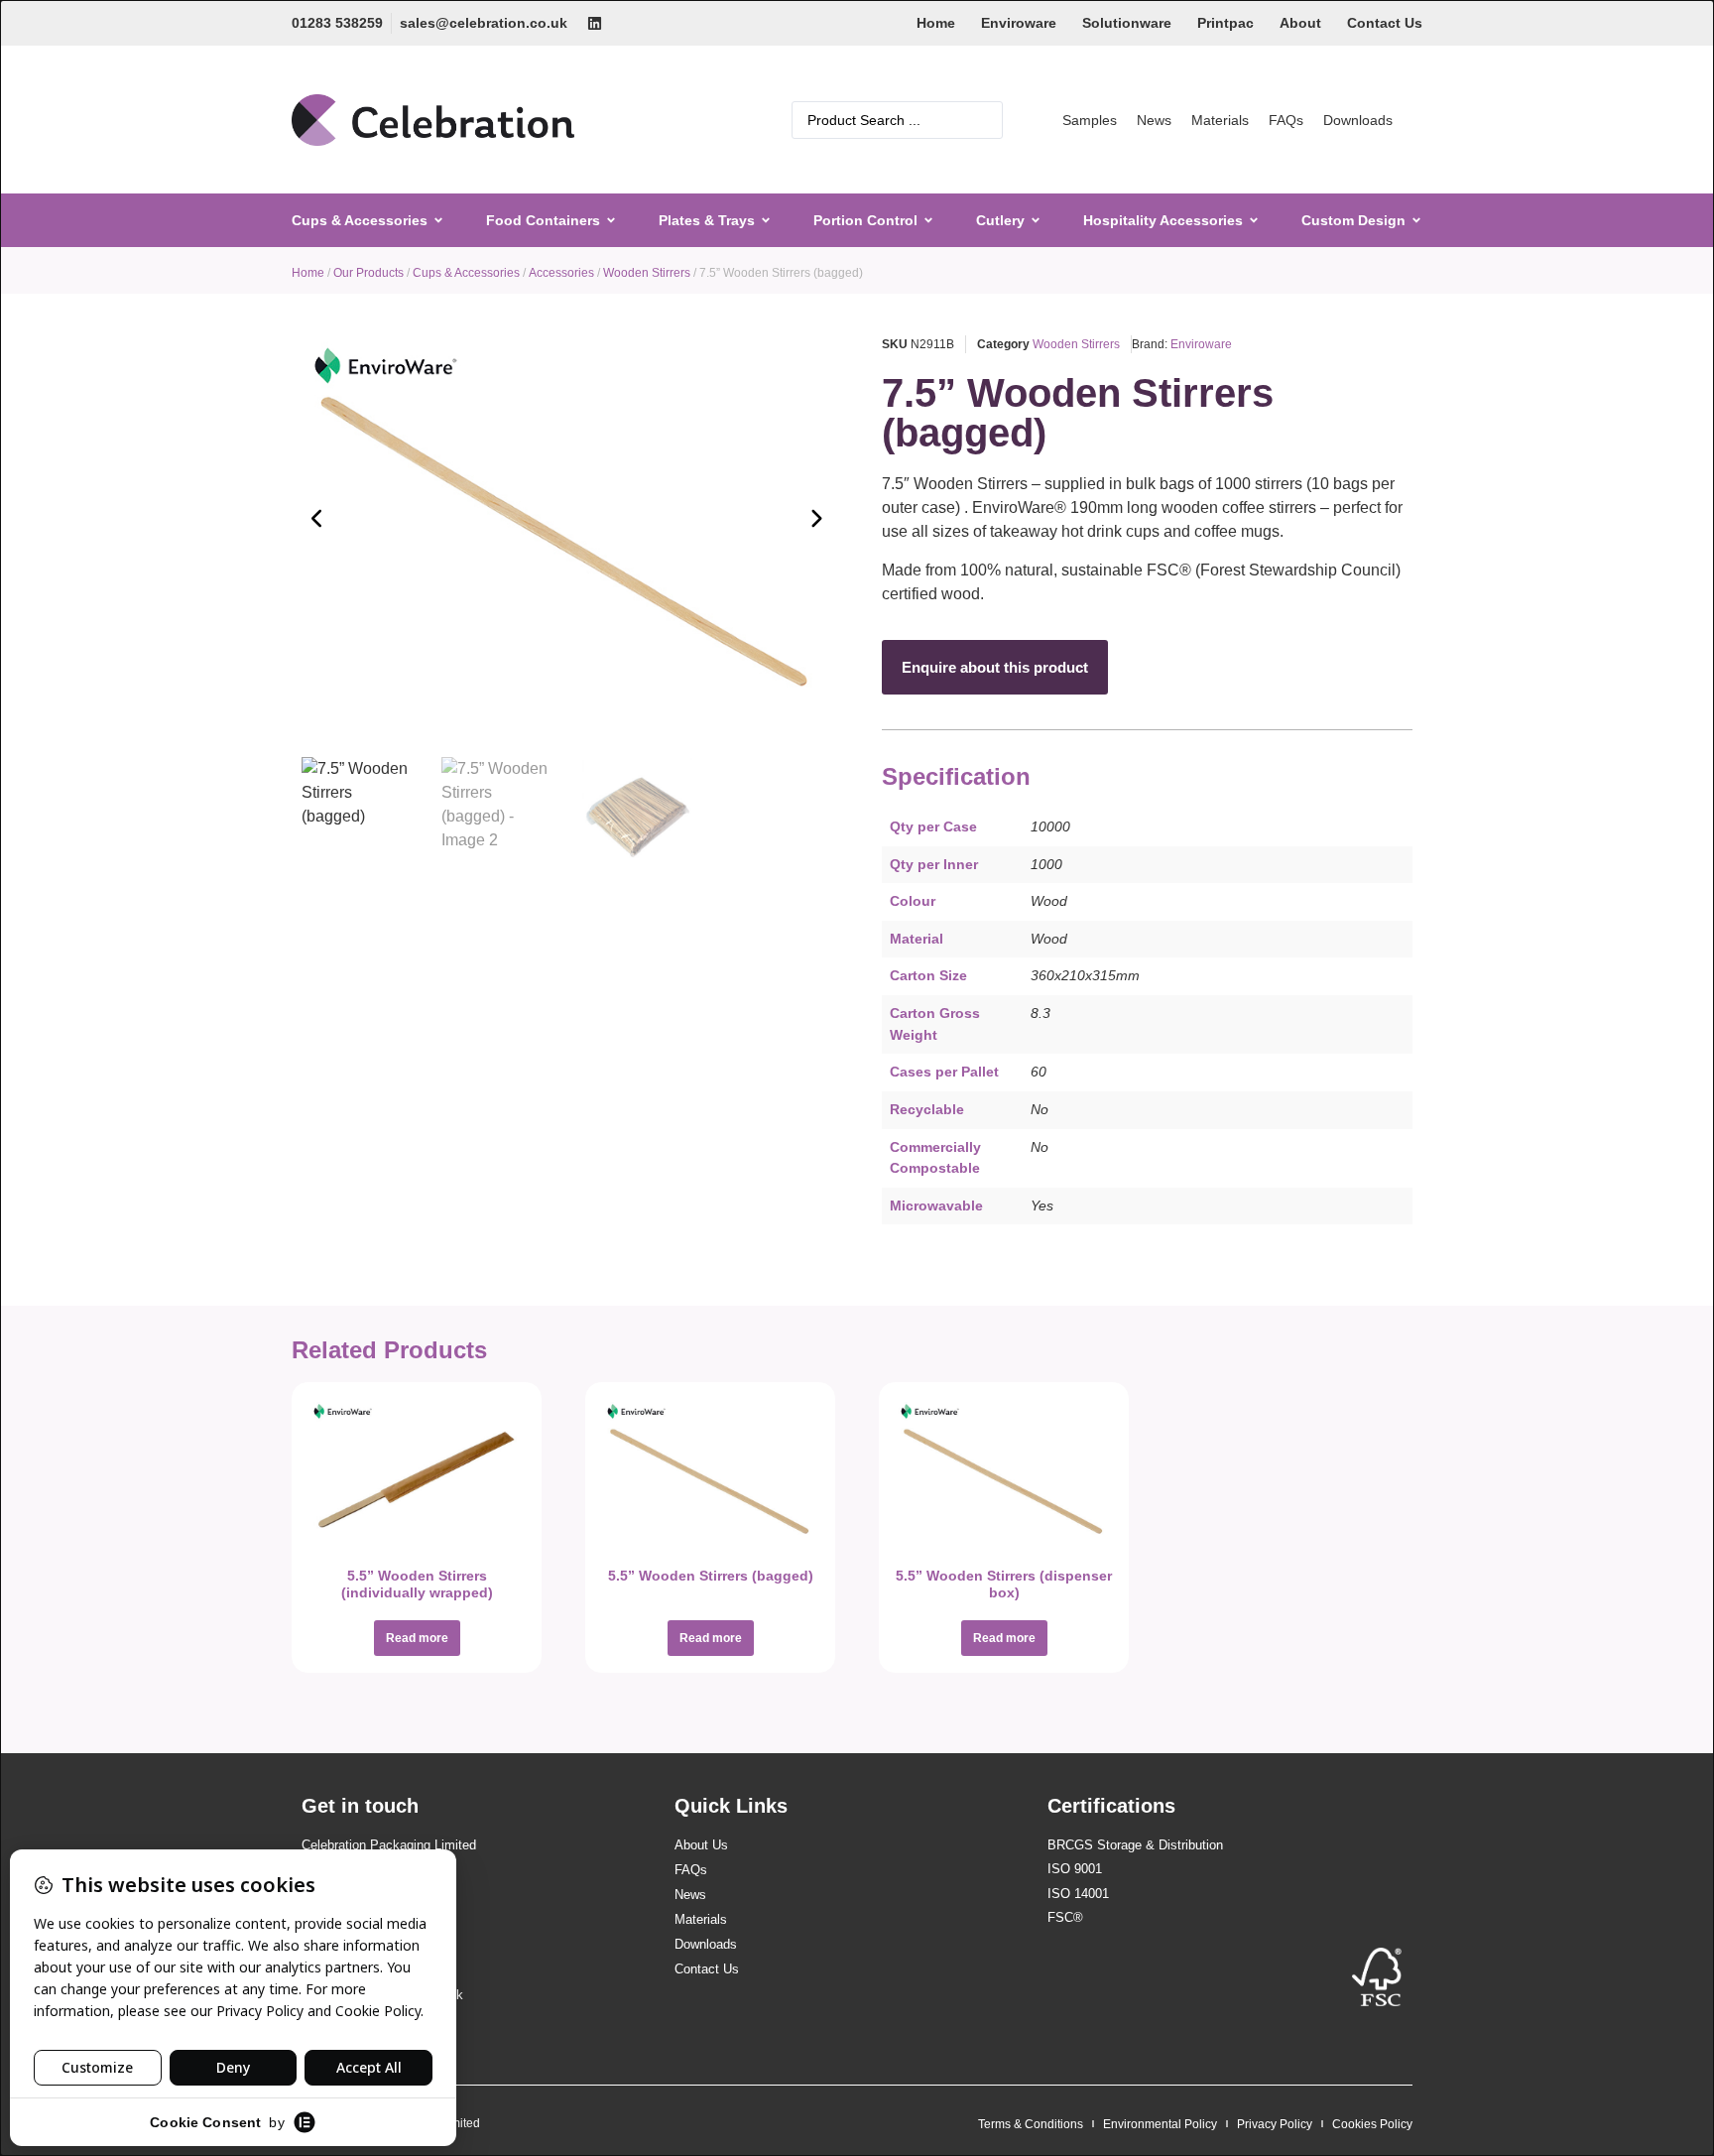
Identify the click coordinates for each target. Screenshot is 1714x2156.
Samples (1090, 120)
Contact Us (1385, 23)
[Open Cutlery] (1036, 221)
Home (936, 23)
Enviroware (1019, 23)
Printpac (1225, 23)
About (1300, 23)
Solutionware (1127, 23)
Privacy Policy (1275, 2124)
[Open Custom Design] (1416, 221)
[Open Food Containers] (611, 221)
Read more (417, 1638)
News (1154, 120)
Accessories (561, 273)
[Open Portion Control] (928, 221)
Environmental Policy (1160, 2124)
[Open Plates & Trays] (766, 221)
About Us (701, 1845)
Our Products (368, 273)
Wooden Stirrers (647, 273)
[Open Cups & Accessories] (438, 221)
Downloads (1358, 120)
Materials (1220, 120)
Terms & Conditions (1031, 2124)
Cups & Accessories (466, 273)
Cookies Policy (1372, 2124)
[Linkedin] (595, 23)
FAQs (1286, 120)
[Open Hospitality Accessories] (1254, 221)
